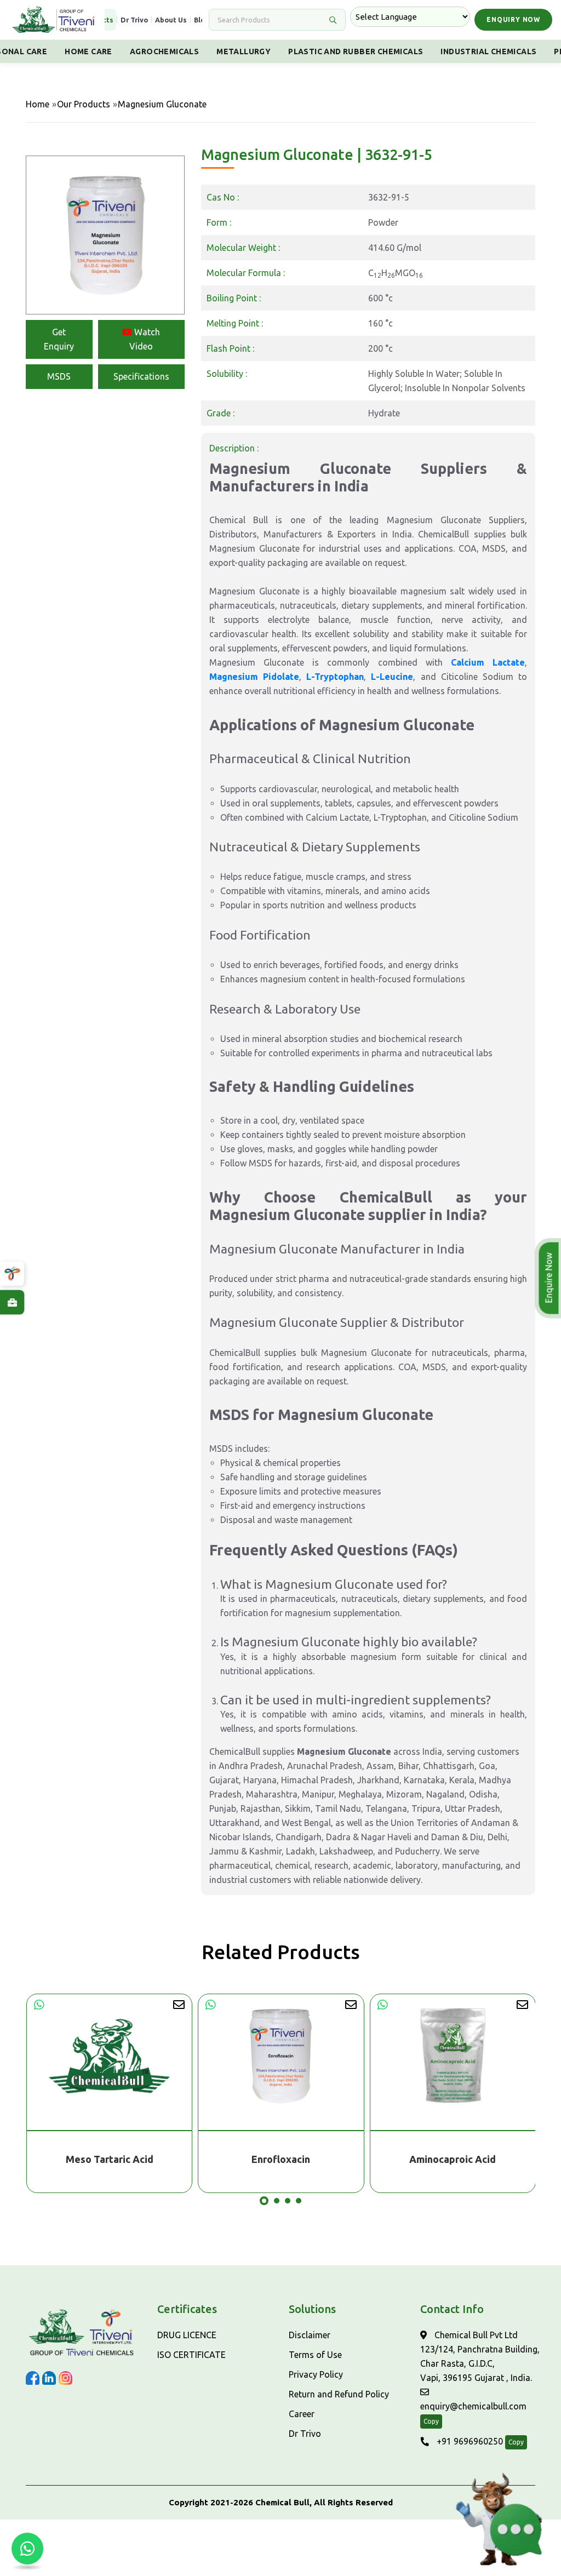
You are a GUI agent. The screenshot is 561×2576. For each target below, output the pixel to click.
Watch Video (145, 339)
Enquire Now (549, 1278)
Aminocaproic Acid (280, 2159)
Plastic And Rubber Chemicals (356, 51)
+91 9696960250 (469, 2441)
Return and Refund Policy (339, 2394)
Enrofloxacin (109, 2159)
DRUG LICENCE (187, 2335)
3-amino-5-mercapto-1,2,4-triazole (453, 2159)
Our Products (84, 104)
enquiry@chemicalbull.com (473, 2406)
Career (302, 2414)
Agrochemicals (164, 51)
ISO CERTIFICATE (191, 2355)
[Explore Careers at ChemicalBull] (12, 1302)
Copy (431, 2421)
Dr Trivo (134, 20)
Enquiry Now (513, 19)
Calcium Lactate (488, 662)
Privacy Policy (316, 2374)
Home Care (88, 51)
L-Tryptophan (335, 677)
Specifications (141, 376)
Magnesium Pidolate (254, 677)
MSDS (59, 376)
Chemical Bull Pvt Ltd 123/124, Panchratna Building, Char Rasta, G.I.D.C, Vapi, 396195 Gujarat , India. (480, 2356)
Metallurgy (244, 51)
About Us (171, 20)
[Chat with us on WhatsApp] (27, 2549)
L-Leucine (392, 677)
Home (38, 104)
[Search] (333, 20)
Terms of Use (315, 2355)
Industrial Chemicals (488, 51)
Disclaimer (310, 2335)
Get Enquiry (59, 339)
